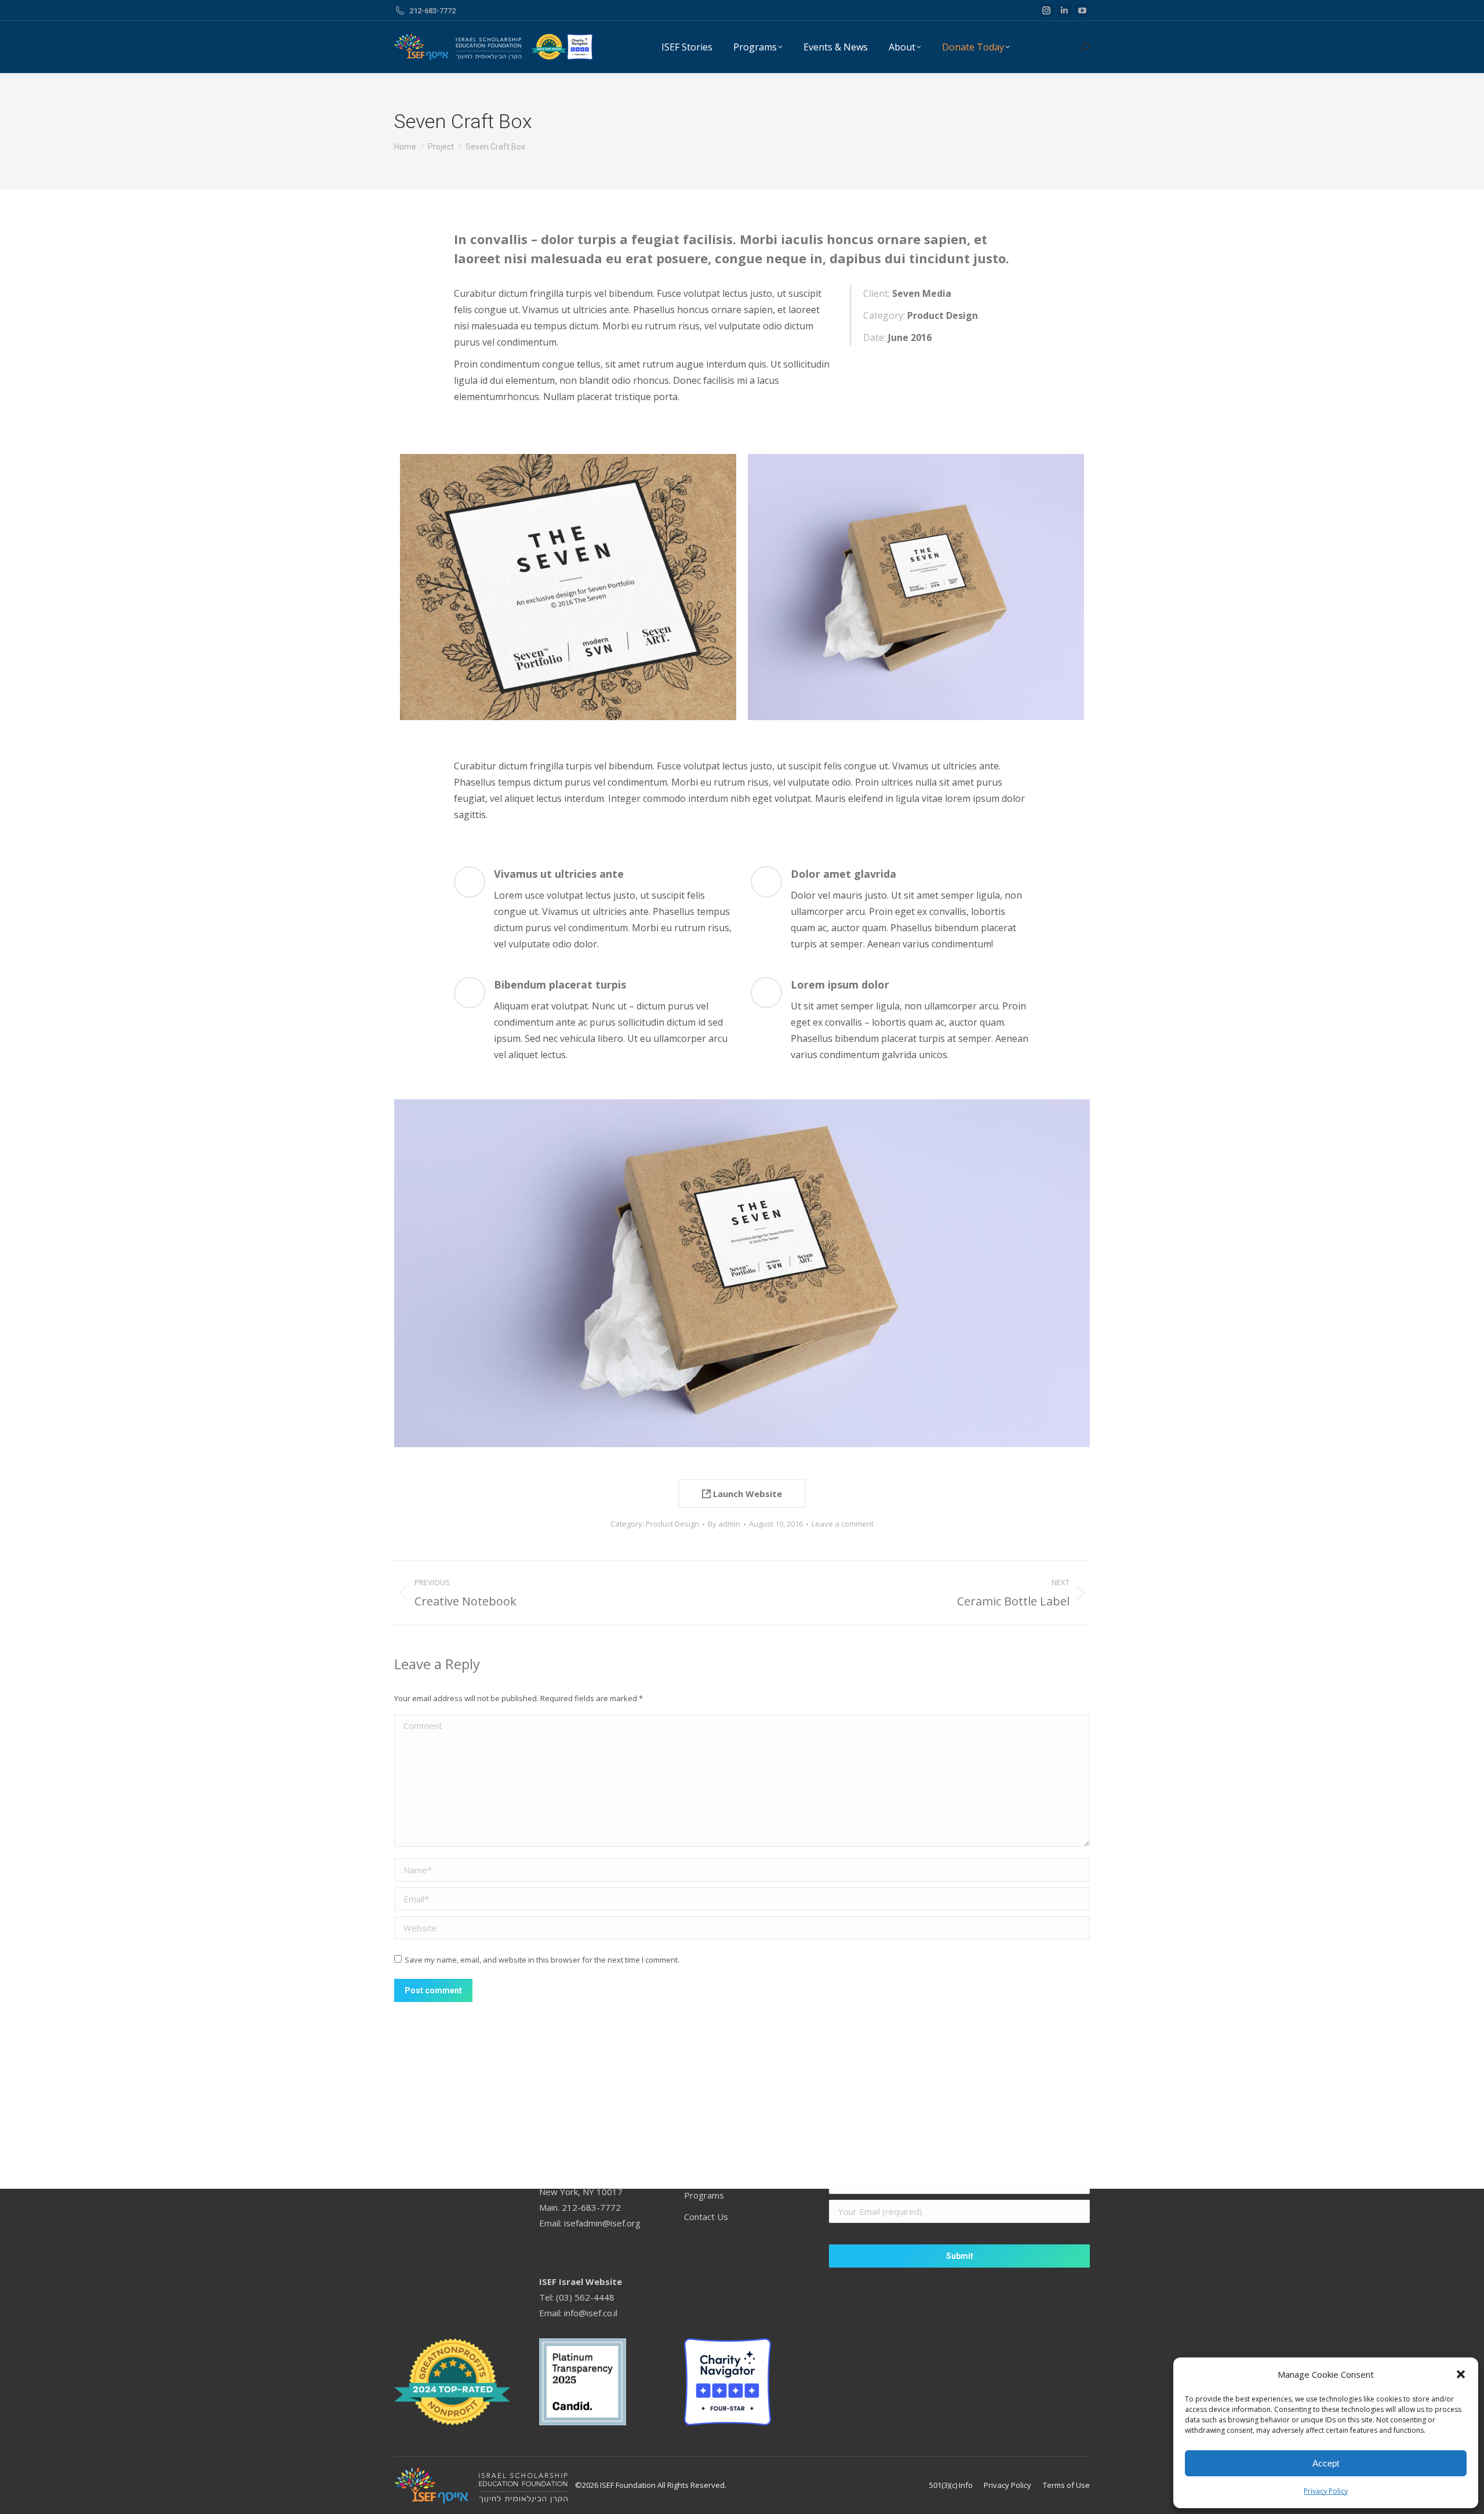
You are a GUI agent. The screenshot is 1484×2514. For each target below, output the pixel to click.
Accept (1326, 2463)
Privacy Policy (1326, 2491)
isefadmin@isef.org (602, 2223)
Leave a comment (843, 1524)
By (724, 1524)
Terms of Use (1066, 2485)
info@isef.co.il (591, 2313)
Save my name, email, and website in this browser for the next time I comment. (542, 1960)
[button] (1461, 2374)
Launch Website (746, 1494)
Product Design (672, 1524)
